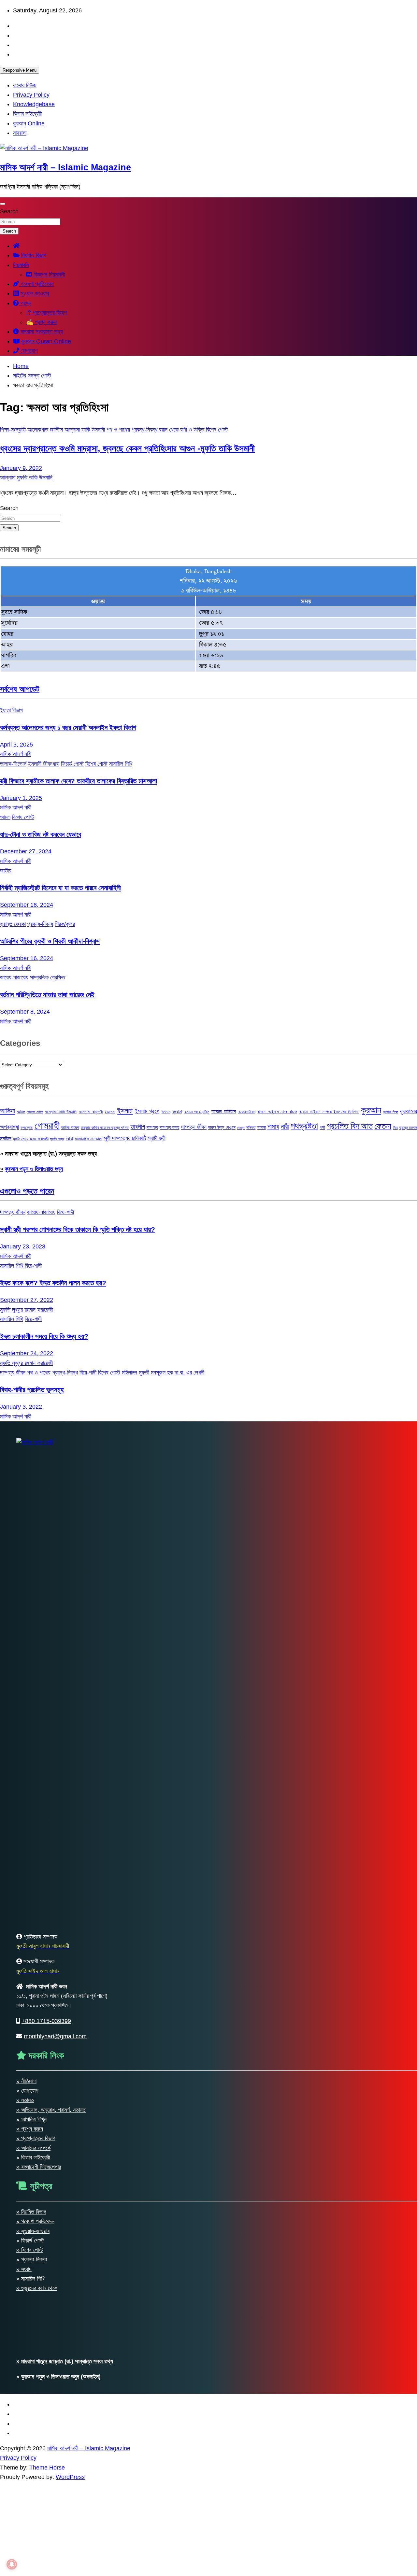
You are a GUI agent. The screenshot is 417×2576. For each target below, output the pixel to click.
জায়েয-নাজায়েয (14, 977)
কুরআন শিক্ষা (390, 1112)
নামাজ (262, 1127)
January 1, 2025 (21, 798)
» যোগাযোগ (27, 2091)
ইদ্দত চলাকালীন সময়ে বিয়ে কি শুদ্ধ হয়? (44, 1336)
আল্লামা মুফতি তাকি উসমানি (26, 477)
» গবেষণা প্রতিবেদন (35, 2221)
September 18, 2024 (27, 905)
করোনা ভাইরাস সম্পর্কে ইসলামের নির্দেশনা (329, 1112)
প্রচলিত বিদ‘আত (350, 1126)
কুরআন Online (29, 123)
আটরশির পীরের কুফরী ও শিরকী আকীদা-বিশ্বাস (50, 941)
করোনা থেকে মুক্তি (197, 1112)
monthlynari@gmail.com (55, 2036)
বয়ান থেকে (169, 430)
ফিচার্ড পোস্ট (72, 764)
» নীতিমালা (26, 2081)
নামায (273, 1126)
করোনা (177, 1112)
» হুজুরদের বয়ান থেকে (37, 2288)
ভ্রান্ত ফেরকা (13, 924)
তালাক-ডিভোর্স (13, 764)
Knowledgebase (34, 104)
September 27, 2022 (27, 1300)
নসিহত (251, 1127)
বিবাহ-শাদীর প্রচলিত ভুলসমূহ (32, 1390)
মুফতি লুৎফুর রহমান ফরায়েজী (31, 1139)
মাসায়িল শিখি (121, 764)
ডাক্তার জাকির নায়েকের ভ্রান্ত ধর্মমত (105, 1128)
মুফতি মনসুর (57, 1139)
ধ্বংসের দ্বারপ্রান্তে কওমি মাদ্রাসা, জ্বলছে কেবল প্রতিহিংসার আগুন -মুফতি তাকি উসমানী (127, 448)
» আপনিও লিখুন (31, 2119)
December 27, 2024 (26, 851)
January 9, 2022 (21, 468)
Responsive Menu (20, 70)
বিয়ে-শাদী (65, 1212)
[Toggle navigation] (3, 204)
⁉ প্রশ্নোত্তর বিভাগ (46, 313)
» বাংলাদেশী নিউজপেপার (39, 2167)
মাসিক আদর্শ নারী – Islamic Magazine (65, 167)
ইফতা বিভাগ (11, 710)
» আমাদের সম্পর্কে (33, 2148)
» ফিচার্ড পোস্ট (30, 2241)
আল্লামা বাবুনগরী (91, 1112)
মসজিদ (6, 1138)
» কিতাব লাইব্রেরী (33, 2157)
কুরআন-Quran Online (45, 341)
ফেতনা (383, 1126)
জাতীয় (6, 871)
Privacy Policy (31, 95)
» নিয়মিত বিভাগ (31, 2212)
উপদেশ (166, 1112)
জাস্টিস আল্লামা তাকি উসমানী (77, 430)
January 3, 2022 (21, 1407)
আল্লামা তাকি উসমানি (61, 1112)
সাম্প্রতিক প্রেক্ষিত (48, 977)
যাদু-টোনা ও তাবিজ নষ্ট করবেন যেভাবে (41, 834)
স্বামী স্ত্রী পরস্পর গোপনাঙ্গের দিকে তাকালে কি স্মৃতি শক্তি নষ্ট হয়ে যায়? (78, 1229)
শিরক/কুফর (65, 924)
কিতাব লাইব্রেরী (27, 114)
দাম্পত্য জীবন (194, 1127)
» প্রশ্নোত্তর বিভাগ (36, 2138)
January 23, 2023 (23, 1246)
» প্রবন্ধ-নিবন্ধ (32, 2259)
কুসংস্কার (27, 1128)
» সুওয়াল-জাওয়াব (33, 2231)
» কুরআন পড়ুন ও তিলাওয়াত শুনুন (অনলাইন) (58, 2377)
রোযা (69, 1139)
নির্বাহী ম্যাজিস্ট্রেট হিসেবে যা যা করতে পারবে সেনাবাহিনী (60, 888)
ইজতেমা (110, 1112)
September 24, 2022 (27, 1353)
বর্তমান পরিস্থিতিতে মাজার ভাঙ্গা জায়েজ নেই (47, 995)
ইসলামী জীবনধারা (44, 764)
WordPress (70, 2477)
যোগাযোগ (28, 351)
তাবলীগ (138, 1127)
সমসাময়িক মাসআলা (88, 1139)
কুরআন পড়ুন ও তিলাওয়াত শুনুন (34, 1169)
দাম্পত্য (152, 1127)
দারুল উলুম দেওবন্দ (222, 1127)
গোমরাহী (47, 1125)
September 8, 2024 (25, 1012)
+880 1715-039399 (46, 2021)
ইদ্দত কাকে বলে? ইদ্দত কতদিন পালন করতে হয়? (53, 1283)
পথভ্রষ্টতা (304, 1126)
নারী (285, 1127)
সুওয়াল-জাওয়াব (34, 293)
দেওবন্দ (241, 1128)
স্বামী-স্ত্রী (157, 1138)
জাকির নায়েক (70, 1127)
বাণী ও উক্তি (192, 430)
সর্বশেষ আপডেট (20, 689)
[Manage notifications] (12, 2564)
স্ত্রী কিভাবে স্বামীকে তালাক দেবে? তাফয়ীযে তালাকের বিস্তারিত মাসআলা (79, 781)
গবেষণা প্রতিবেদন (36, 284)
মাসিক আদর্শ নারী (16, 754)
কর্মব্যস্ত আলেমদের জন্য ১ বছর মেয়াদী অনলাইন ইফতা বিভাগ (68, 727)
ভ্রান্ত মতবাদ (408, 1128)
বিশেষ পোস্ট (217, 430)
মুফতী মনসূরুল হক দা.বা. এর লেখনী (172, 1373)
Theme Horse (47, 2468)
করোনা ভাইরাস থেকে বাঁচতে (277, 1112)
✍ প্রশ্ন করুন (41, 322)
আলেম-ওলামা (35, 1112)
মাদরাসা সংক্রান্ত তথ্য (41, 332)
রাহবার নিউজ (25, 85)
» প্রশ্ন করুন (30, 2129)
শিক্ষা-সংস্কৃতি (13, 430)
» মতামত (25, 2100)
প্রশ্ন (25, 303)
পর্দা (323, 1127)
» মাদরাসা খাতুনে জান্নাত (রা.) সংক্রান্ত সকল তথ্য (48, 1154)
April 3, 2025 (16, 745)
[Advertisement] (195, 2527)
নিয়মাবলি (21, 265)
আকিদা (7, 1111)
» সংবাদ (24, 2269)
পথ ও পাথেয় (118, 430)
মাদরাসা (20, 133)
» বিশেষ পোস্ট (30, 2250)
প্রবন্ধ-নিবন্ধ (144, 430)
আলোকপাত (38, 430)
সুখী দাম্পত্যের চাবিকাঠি (125, 1138)
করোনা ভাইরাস (224, 1111)
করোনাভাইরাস (247, 1112)
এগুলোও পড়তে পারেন (27, 1191)
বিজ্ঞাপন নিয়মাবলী (48, 275)
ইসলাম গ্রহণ (147, 1111)
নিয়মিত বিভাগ (33, 255)
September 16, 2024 (27, 958)
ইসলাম (125, 1111)
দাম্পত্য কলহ (169, 1127)
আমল (5, 817)
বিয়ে (395, 1128)
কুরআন (371, 1110)
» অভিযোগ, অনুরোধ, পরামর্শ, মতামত (51, 2110)
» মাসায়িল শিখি (30, 2279)
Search (9, 211)
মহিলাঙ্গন (129, 1373)
